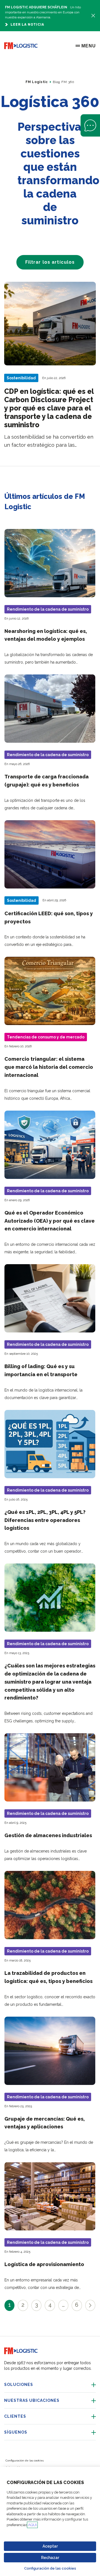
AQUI (32, 2525)
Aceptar (50, 2546)
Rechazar (50, 2558)
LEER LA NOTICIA (27, 25)
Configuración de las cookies (50, 2568)
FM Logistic (37, 82)
